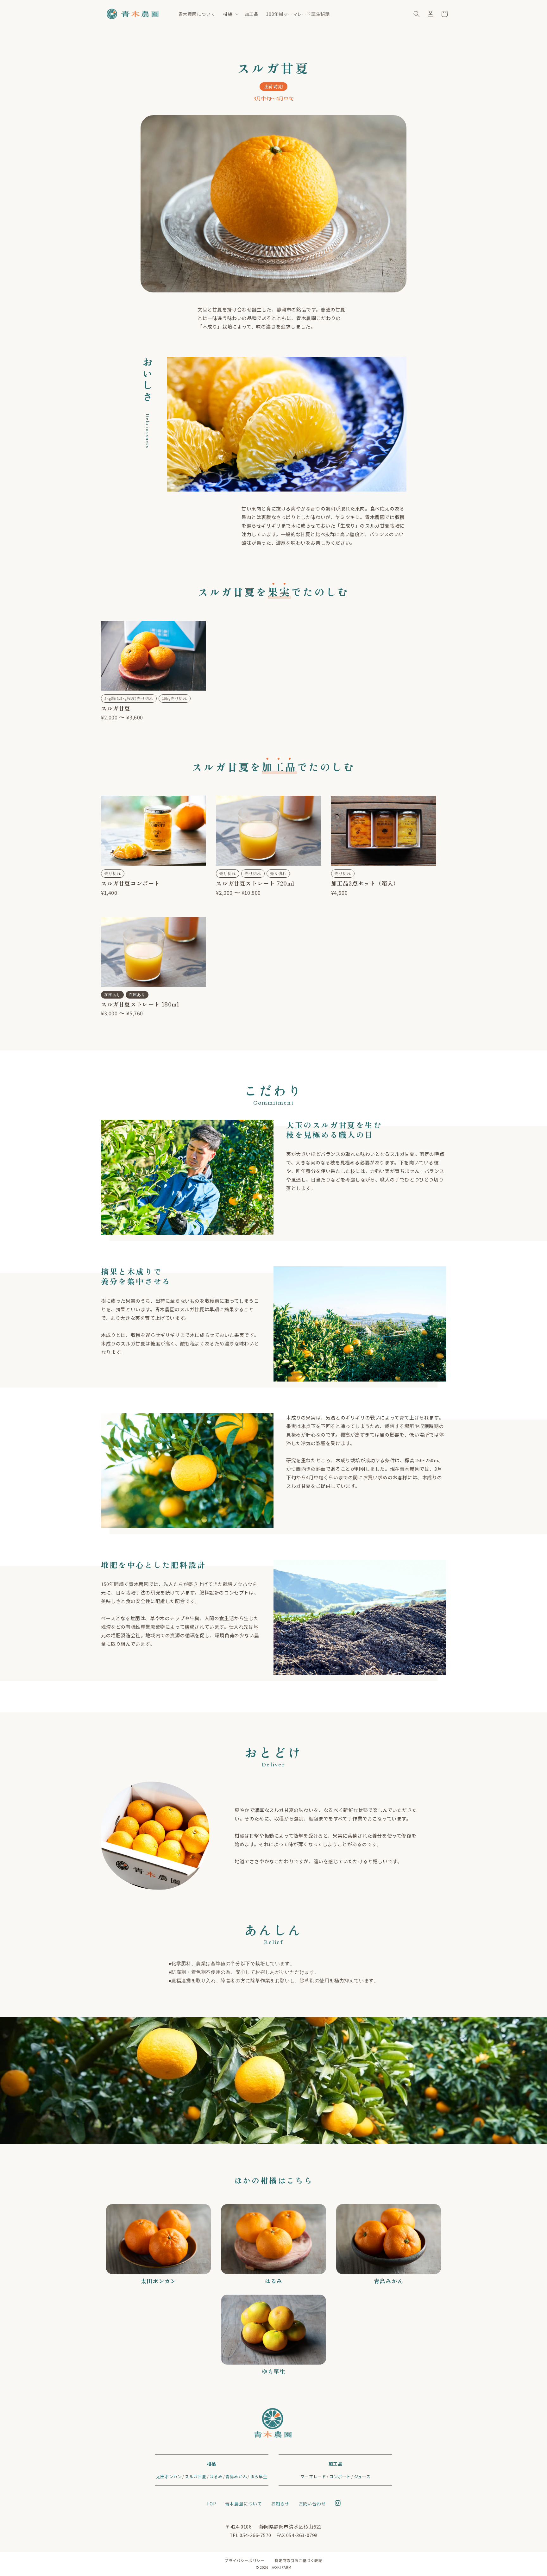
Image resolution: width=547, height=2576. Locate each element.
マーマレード (313, 2476)
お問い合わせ (312, 2504)
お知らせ (280, 2504)
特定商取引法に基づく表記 (298, 2560)
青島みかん (236, 2476)
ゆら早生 (259, 2476)
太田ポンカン (169, 2476)
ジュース (362, 2476)
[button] (230, 14)
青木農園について (244, 2504)
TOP (211, 2504)
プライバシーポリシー (244, 2560)
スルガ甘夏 (196, 2476)
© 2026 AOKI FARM (274, 2567)
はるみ (216, 2476)
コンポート (340, 2476)
